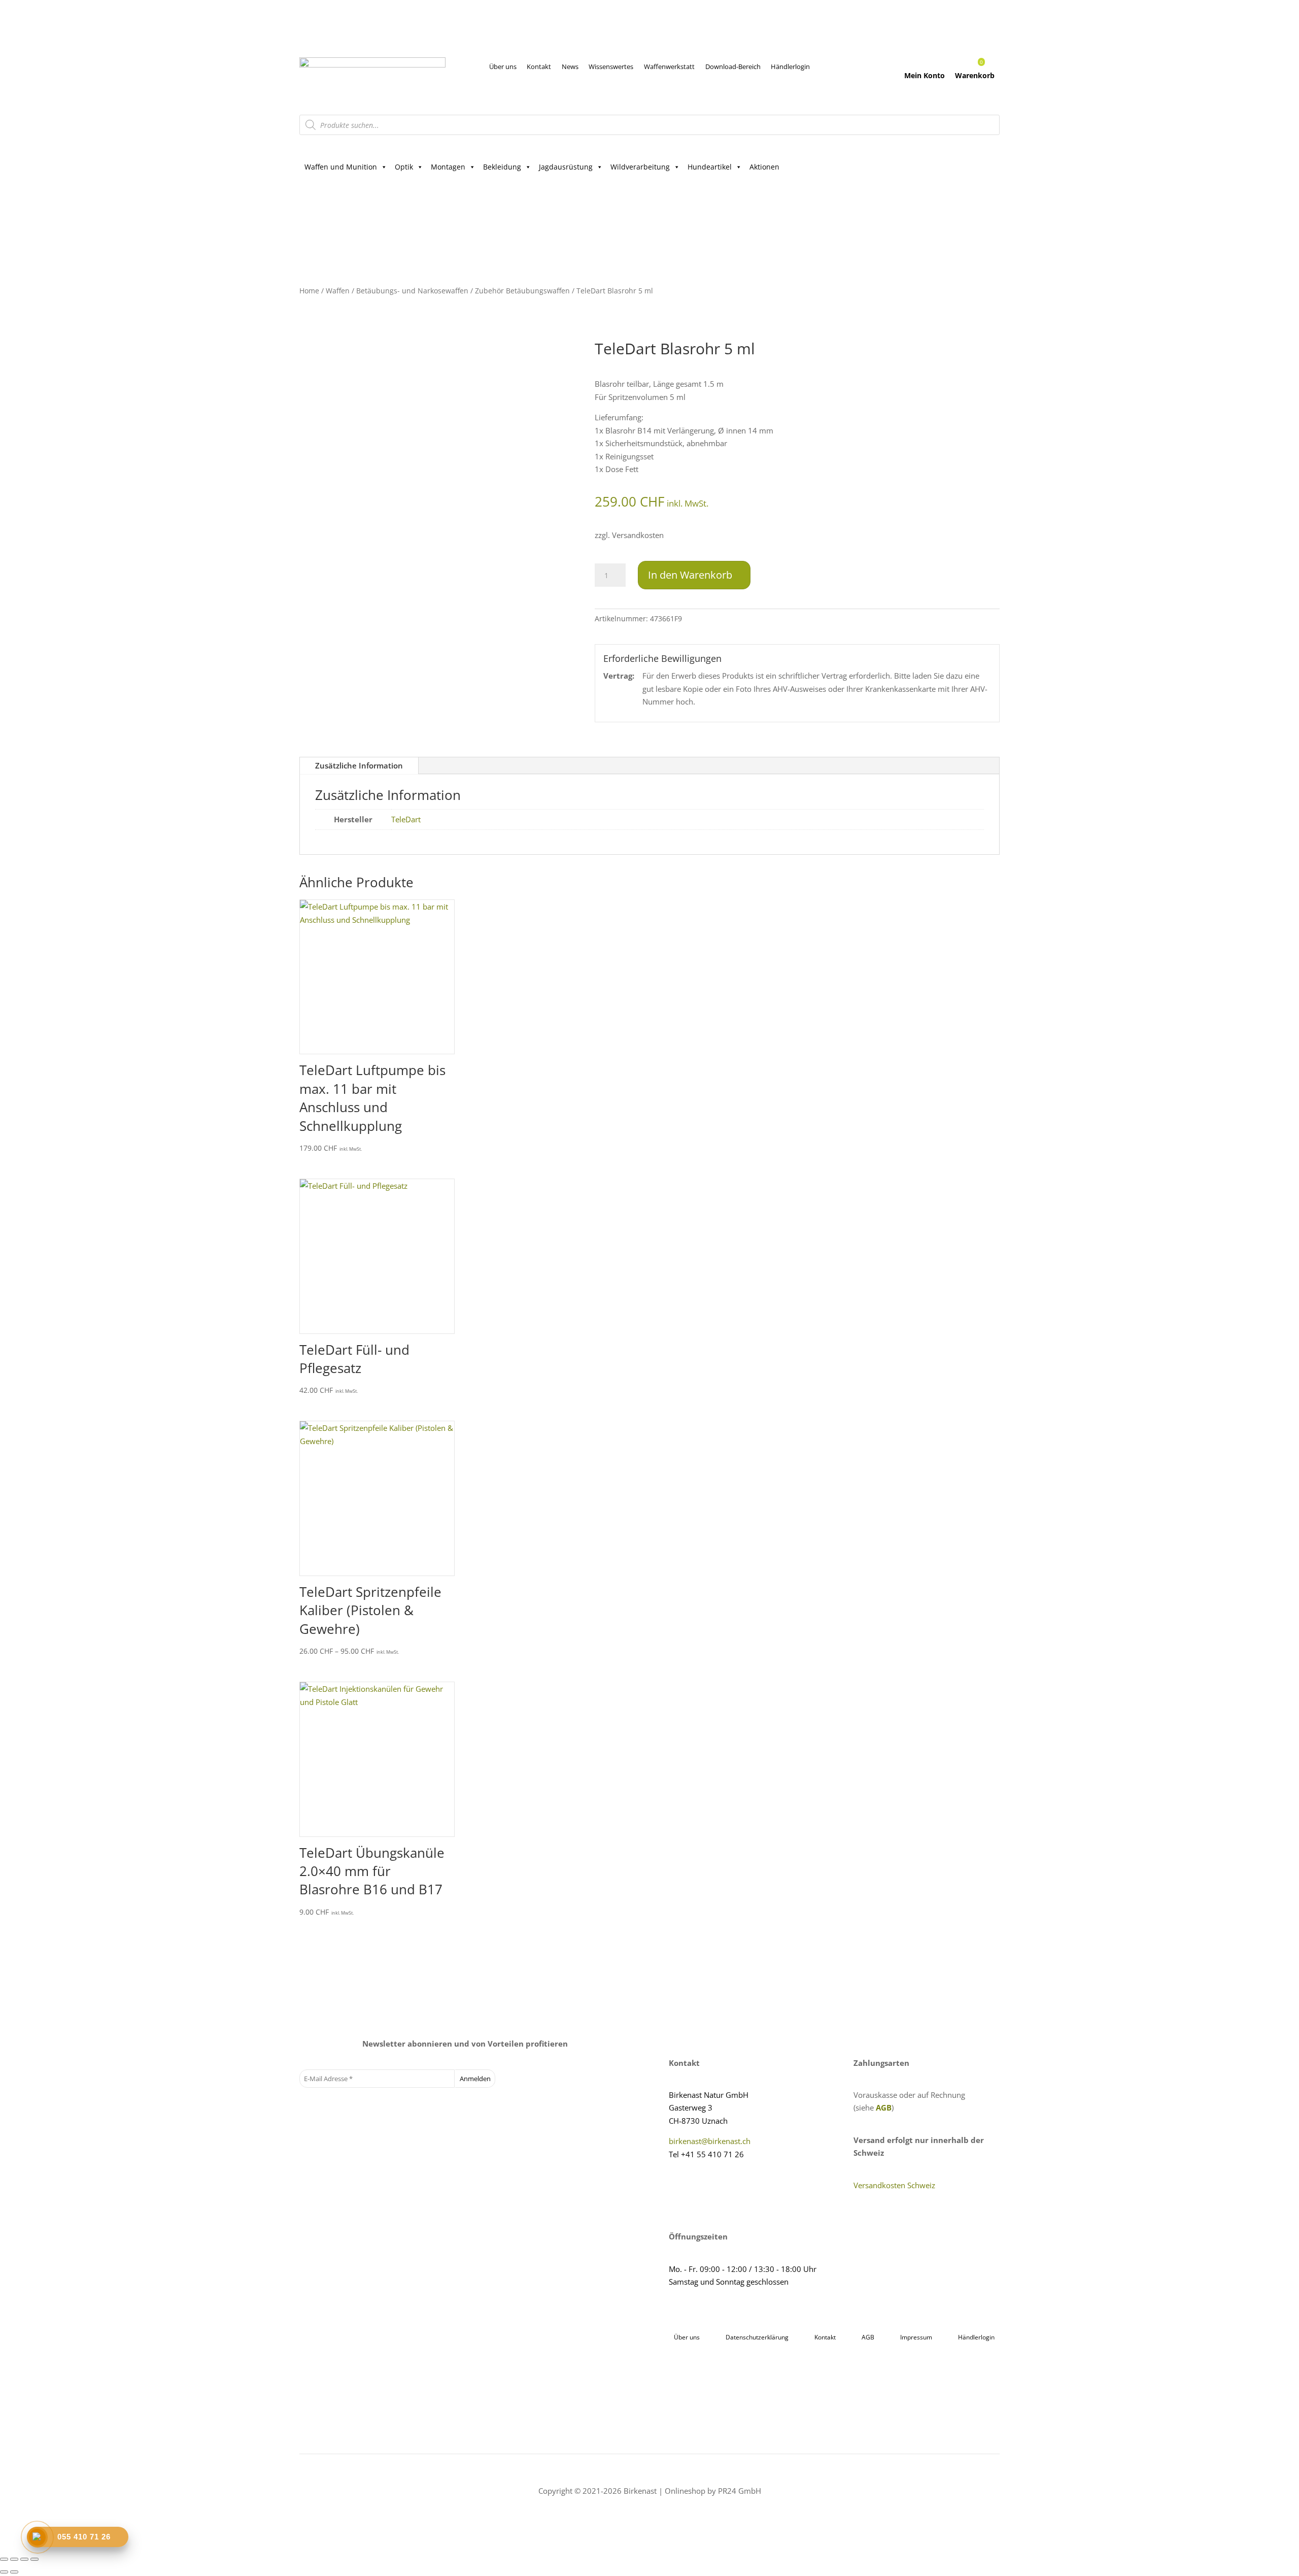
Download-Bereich (733, 66)
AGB (884, 2107)
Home (309, 291)
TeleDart (406, 819)
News (570, 66)
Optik (404, 167)
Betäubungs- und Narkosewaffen (412, 291)
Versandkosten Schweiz (894, 2185)
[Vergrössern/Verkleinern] (4, 2559)
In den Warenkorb (690, 575)
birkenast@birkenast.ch (710, 2141)
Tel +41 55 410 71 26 (706, 2154)
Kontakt (539, 66)
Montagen (448, 167)
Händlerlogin (790, 66)
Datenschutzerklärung (757, 2337)
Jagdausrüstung (566, 167)
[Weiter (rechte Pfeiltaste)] (14, 2572)
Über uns (503, 66)
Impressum (916, 2337)
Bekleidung (502, 167)
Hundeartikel (710, 167)
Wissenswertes (611, 66)
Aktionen (764, 167)
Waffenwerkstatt (669, 66)
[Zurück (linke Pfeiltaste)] (4, 2572)
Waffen (338, 291)
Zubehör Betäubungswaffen (522, 291)
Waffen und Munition (341, 167)
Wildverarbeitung (640, 167)
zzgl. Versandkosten (629, 535)
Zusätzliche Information (359, 765)
